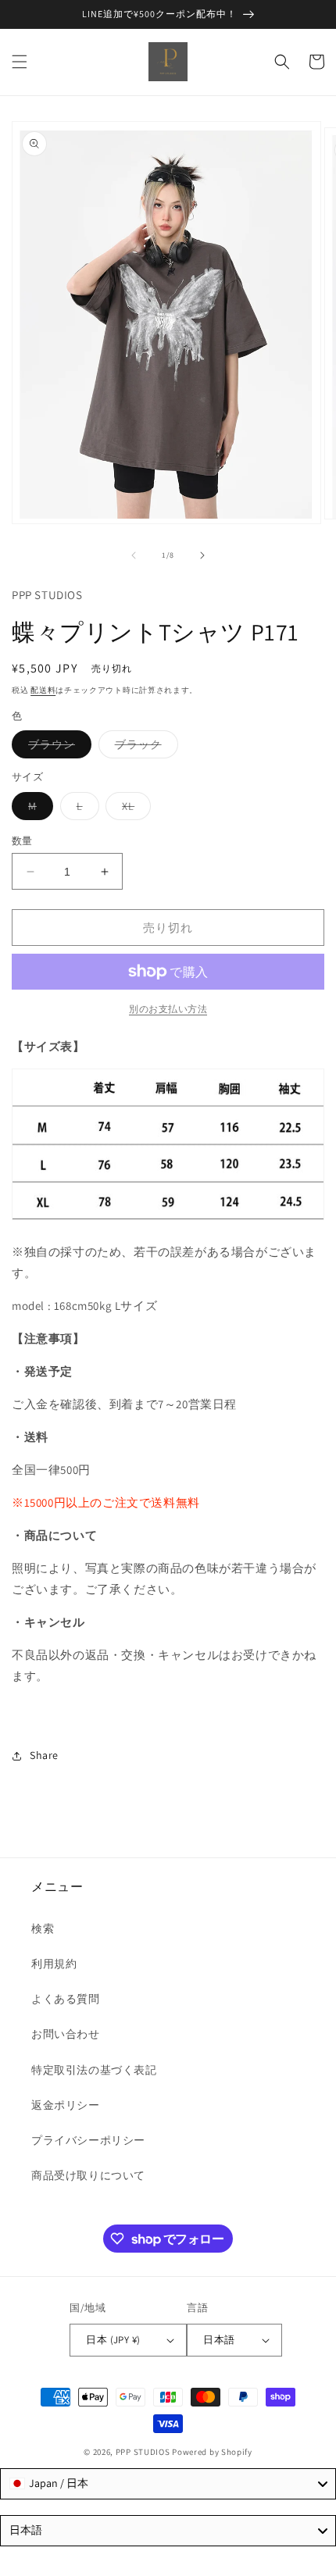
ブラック (144, 747)
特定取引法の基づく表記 (94, 2070)
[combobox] (168, 2484)
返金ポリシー (66, 2105)
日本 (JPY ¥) (113, 2340)
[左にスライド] (134, 555)
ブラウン (57, 747)
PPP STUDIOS (143, 2452)
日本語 (219, 2340)
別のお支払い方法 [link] (168, 1009)
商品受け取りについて (88, 2175)
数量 (22, 841)
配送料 (43, 690)
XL (134, 809)
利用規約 (54, 1964)
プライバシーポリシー (88, 2140)
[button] (20, 62)
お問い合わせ (66, 2034)
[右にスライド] (202, 555)
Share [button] (44, 1755)
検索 (43, 1928)
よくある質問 (66, 1999)
